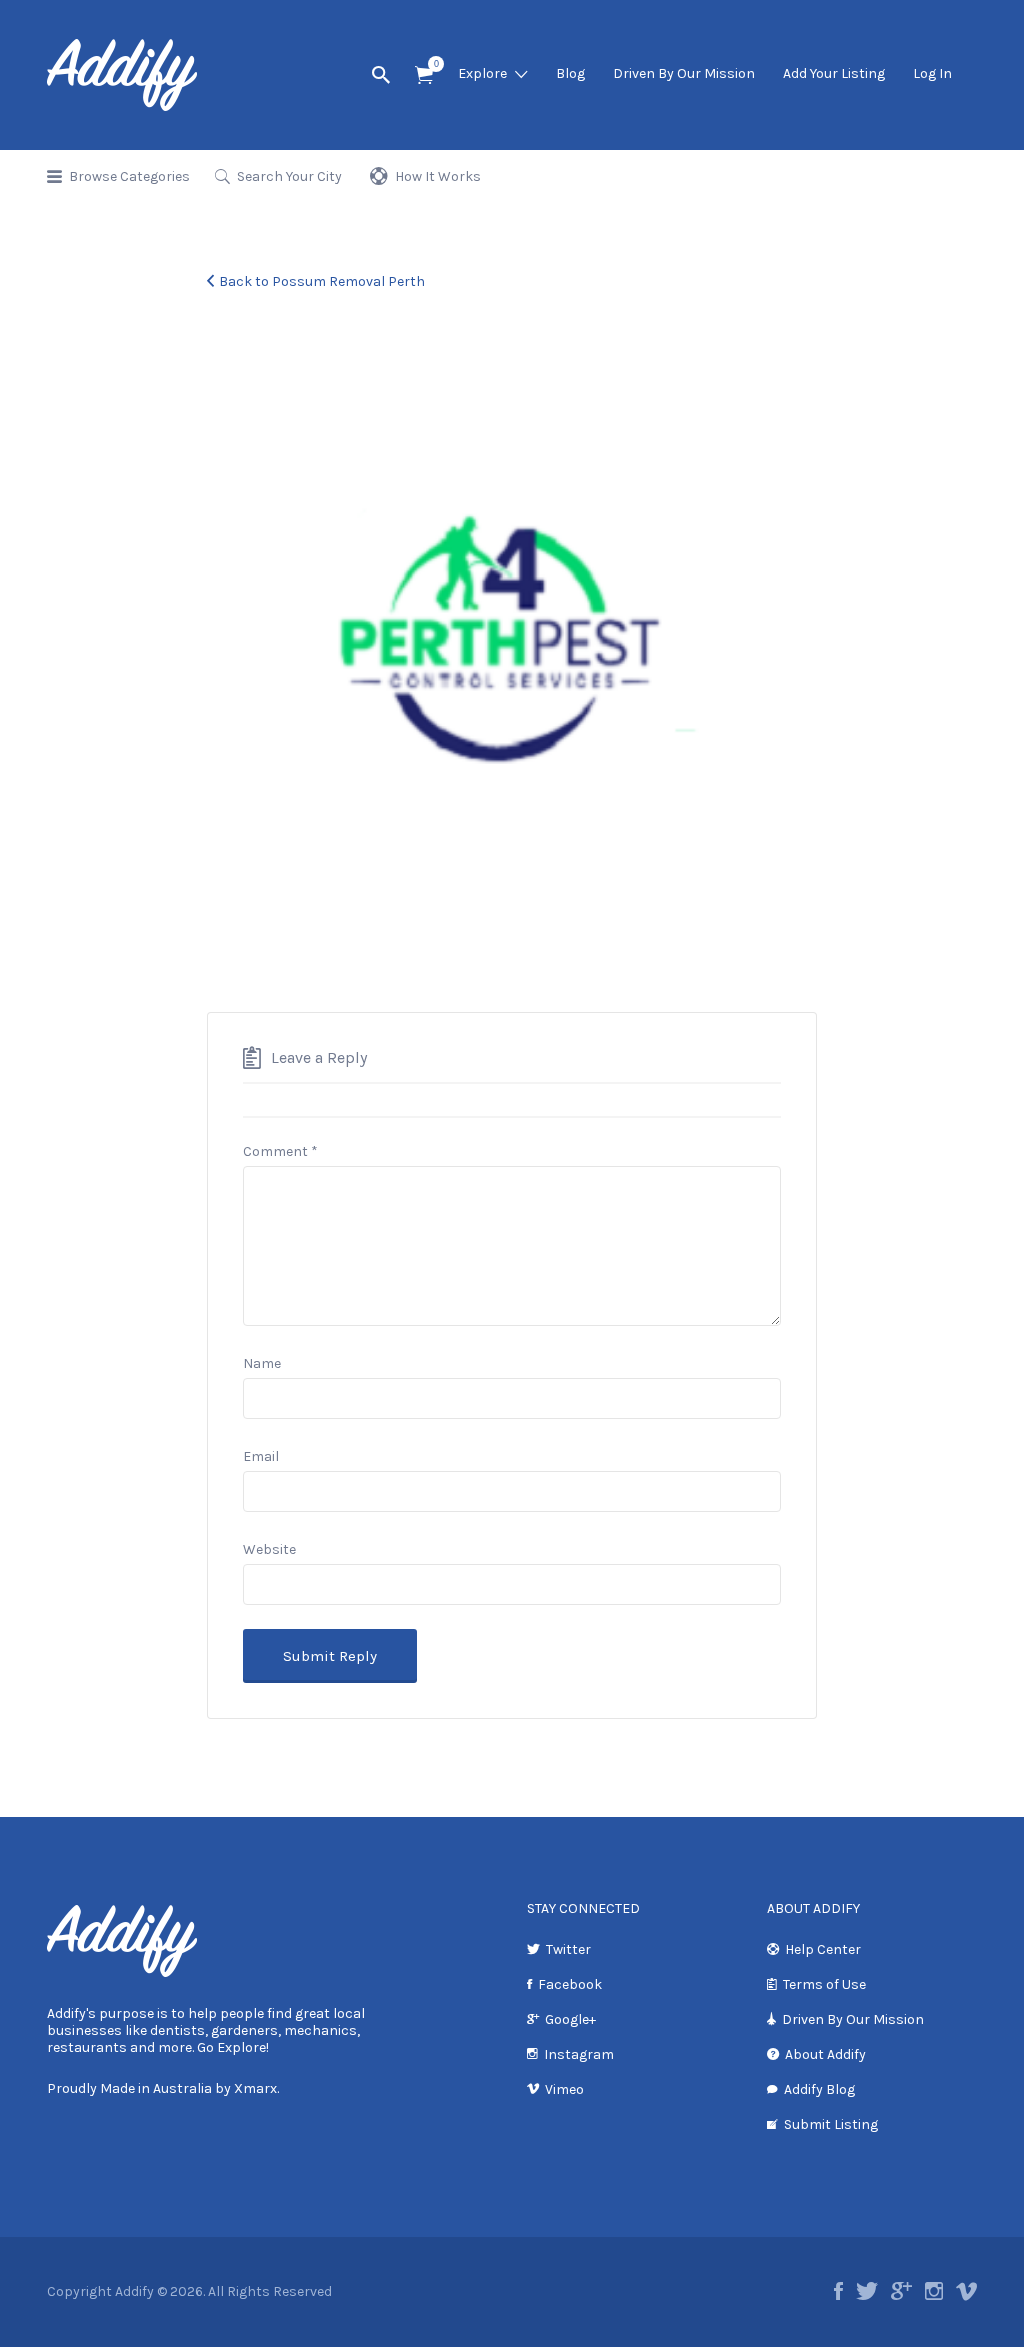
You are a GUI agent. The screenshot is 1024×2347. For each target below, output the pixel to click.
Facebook (570, 1984)
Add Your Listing (834, 73)
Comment (280, 1151)
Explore (482, 73)
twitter (867, 2291)
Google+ (570, 2019)
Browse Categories (129, 176)
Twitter (568, 1949)
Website (269, 1549)
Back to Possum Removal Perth (322, 281)
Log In (932, 73)
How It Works (438, 176)
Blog (570, 73)
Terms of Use (824, 1984)
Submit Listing (831, 2124)
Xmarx (255, 2088)
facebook (838, 2291)
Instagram (579, 2054)
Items (424, 75)
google (901, 2291)
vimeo (966, 2291)
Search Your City (289, 176)
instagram (934, 2291)
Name (262, 1363)
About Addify (825, 2054)
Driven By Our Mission (684, 73)
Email (261, 1456)
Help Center (823, 1949)
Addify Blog (819, 2089)
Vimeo (564, 2089)
